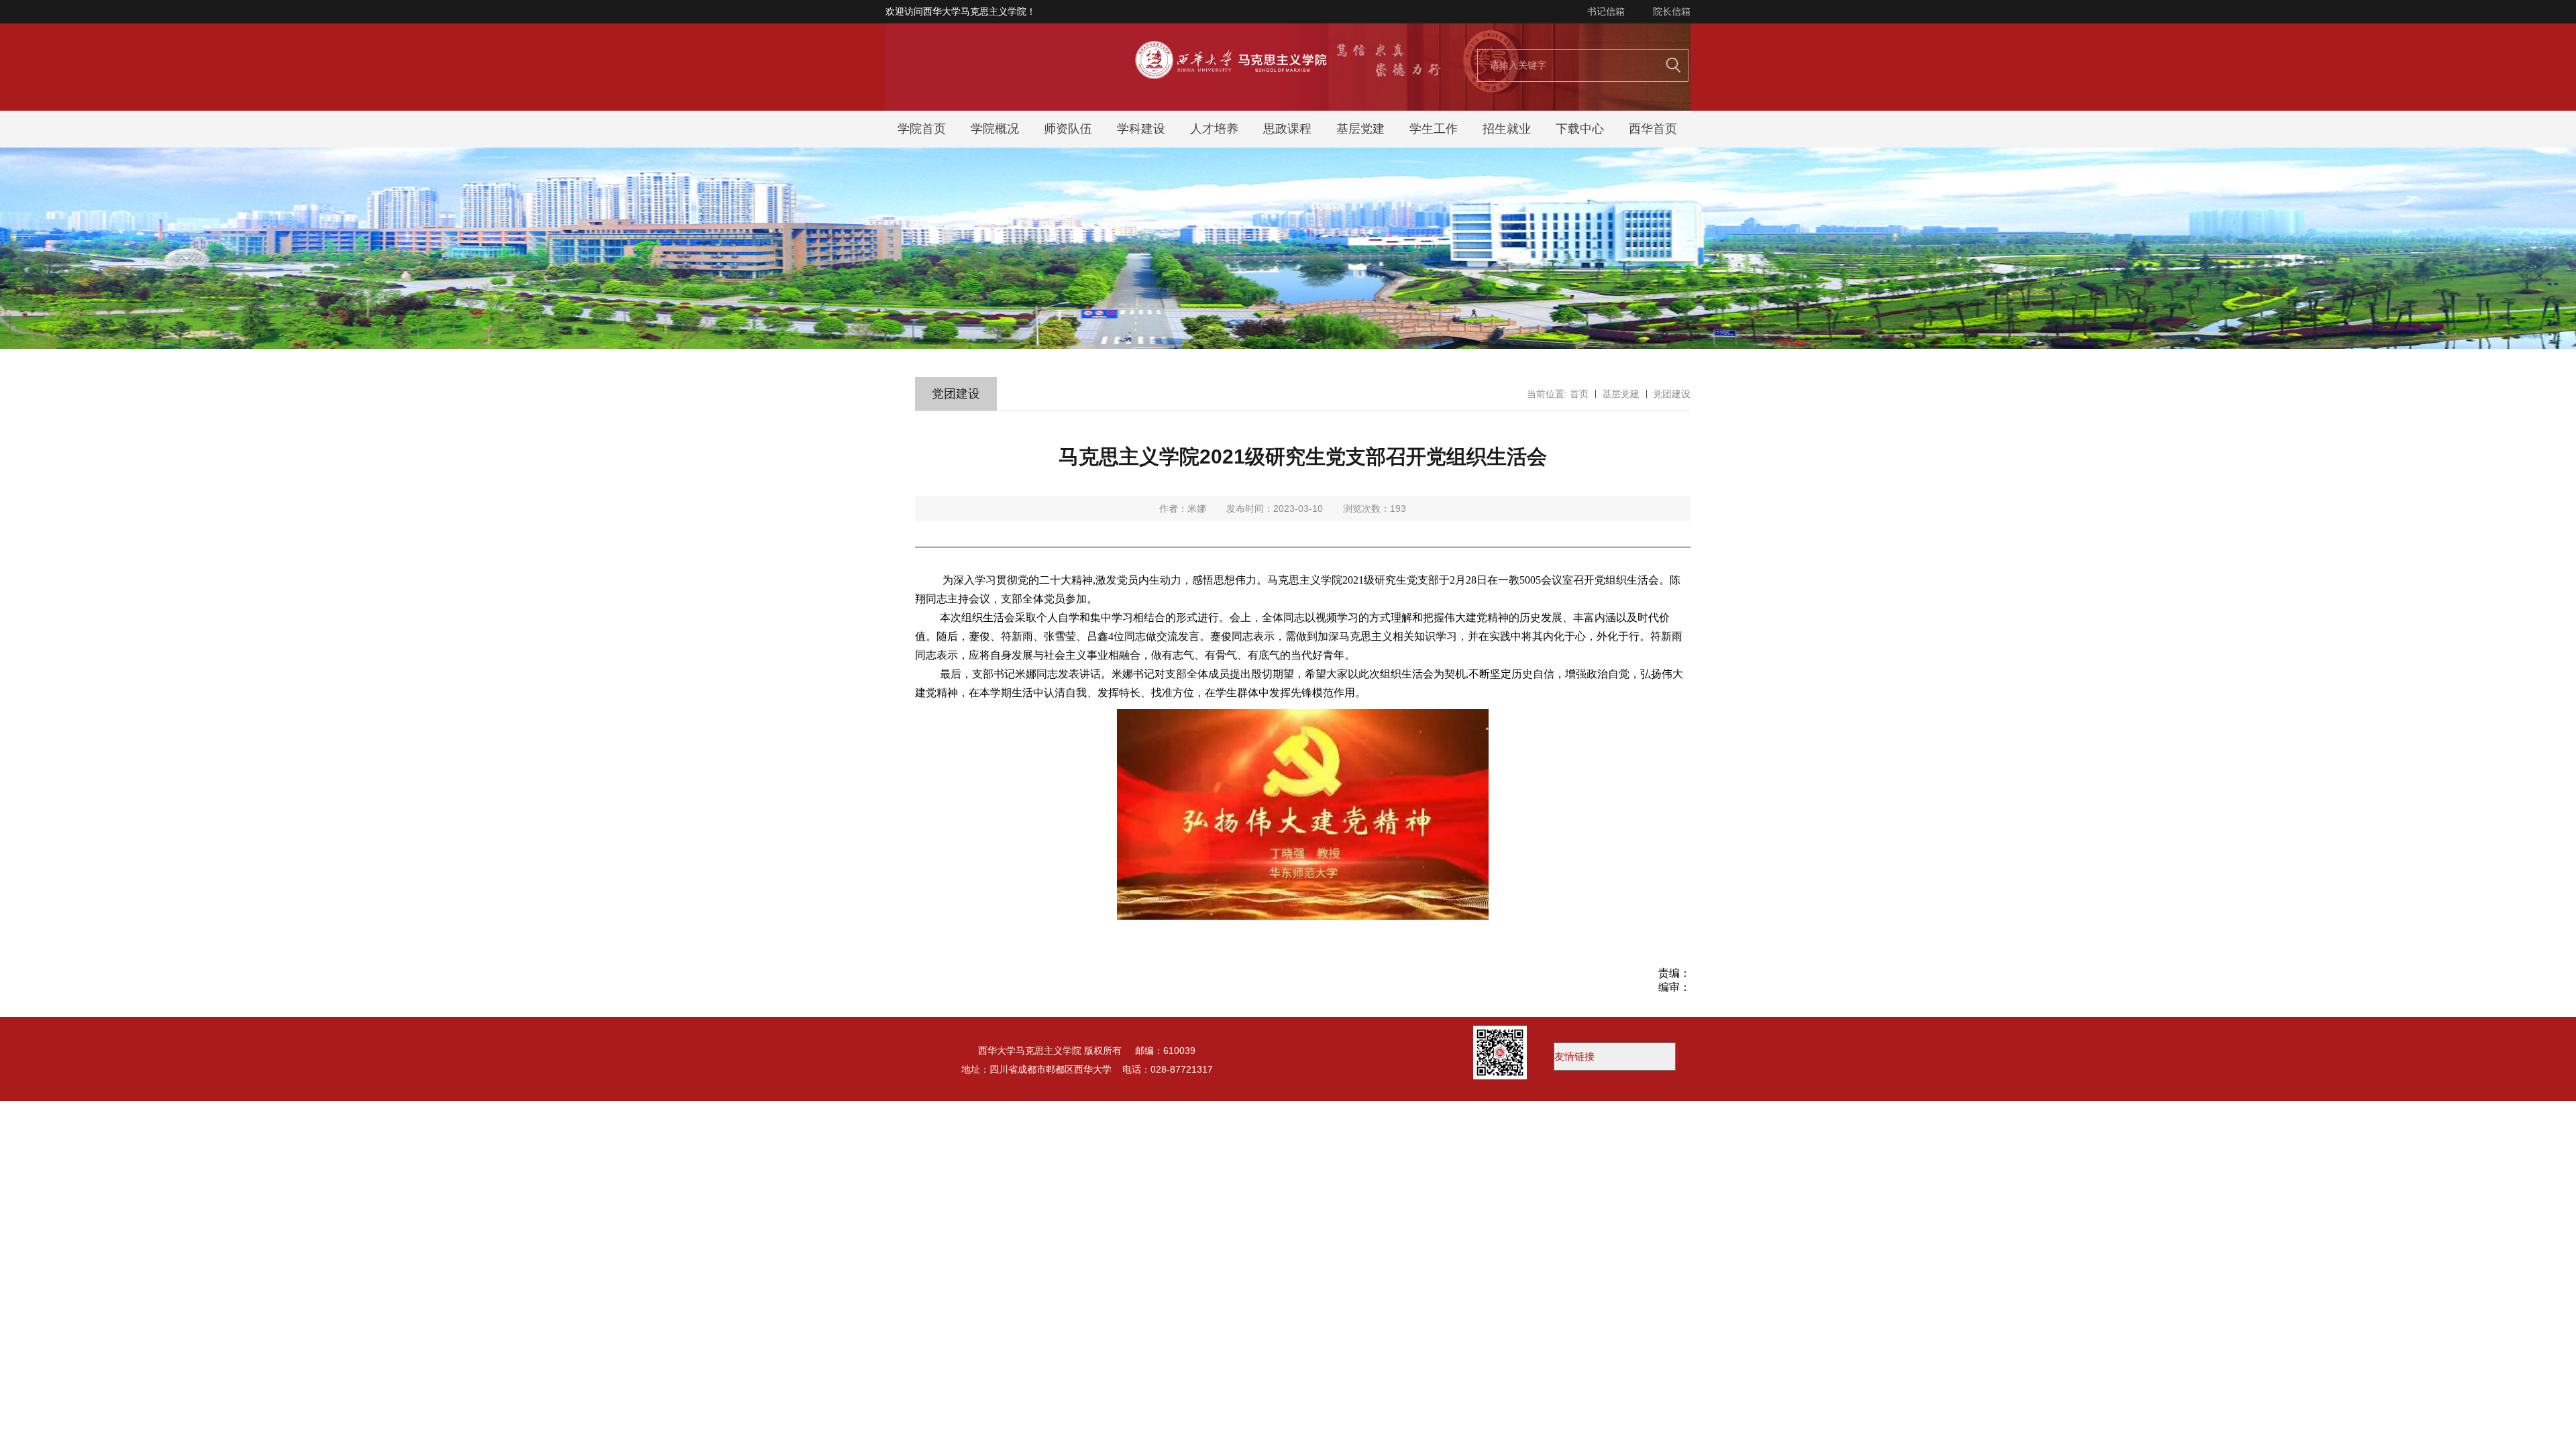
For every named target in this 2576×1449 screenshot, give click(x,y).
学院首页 (922, 129)
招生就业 (1507, 129)
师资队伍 (1068, 129)
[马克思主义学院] (1288, 107)
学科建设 (1141, 129)
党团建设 (1672, 394)
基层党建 (1360, 129)
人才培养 (1214, 129)
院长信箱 (1672, 11)
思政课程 (1287, 129)
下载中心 (1580, 129)
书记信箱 (1606, 11)
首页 (1579, 394)
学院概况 (995, 129)
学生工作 (1434, 129)
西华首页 (1653, 129)
